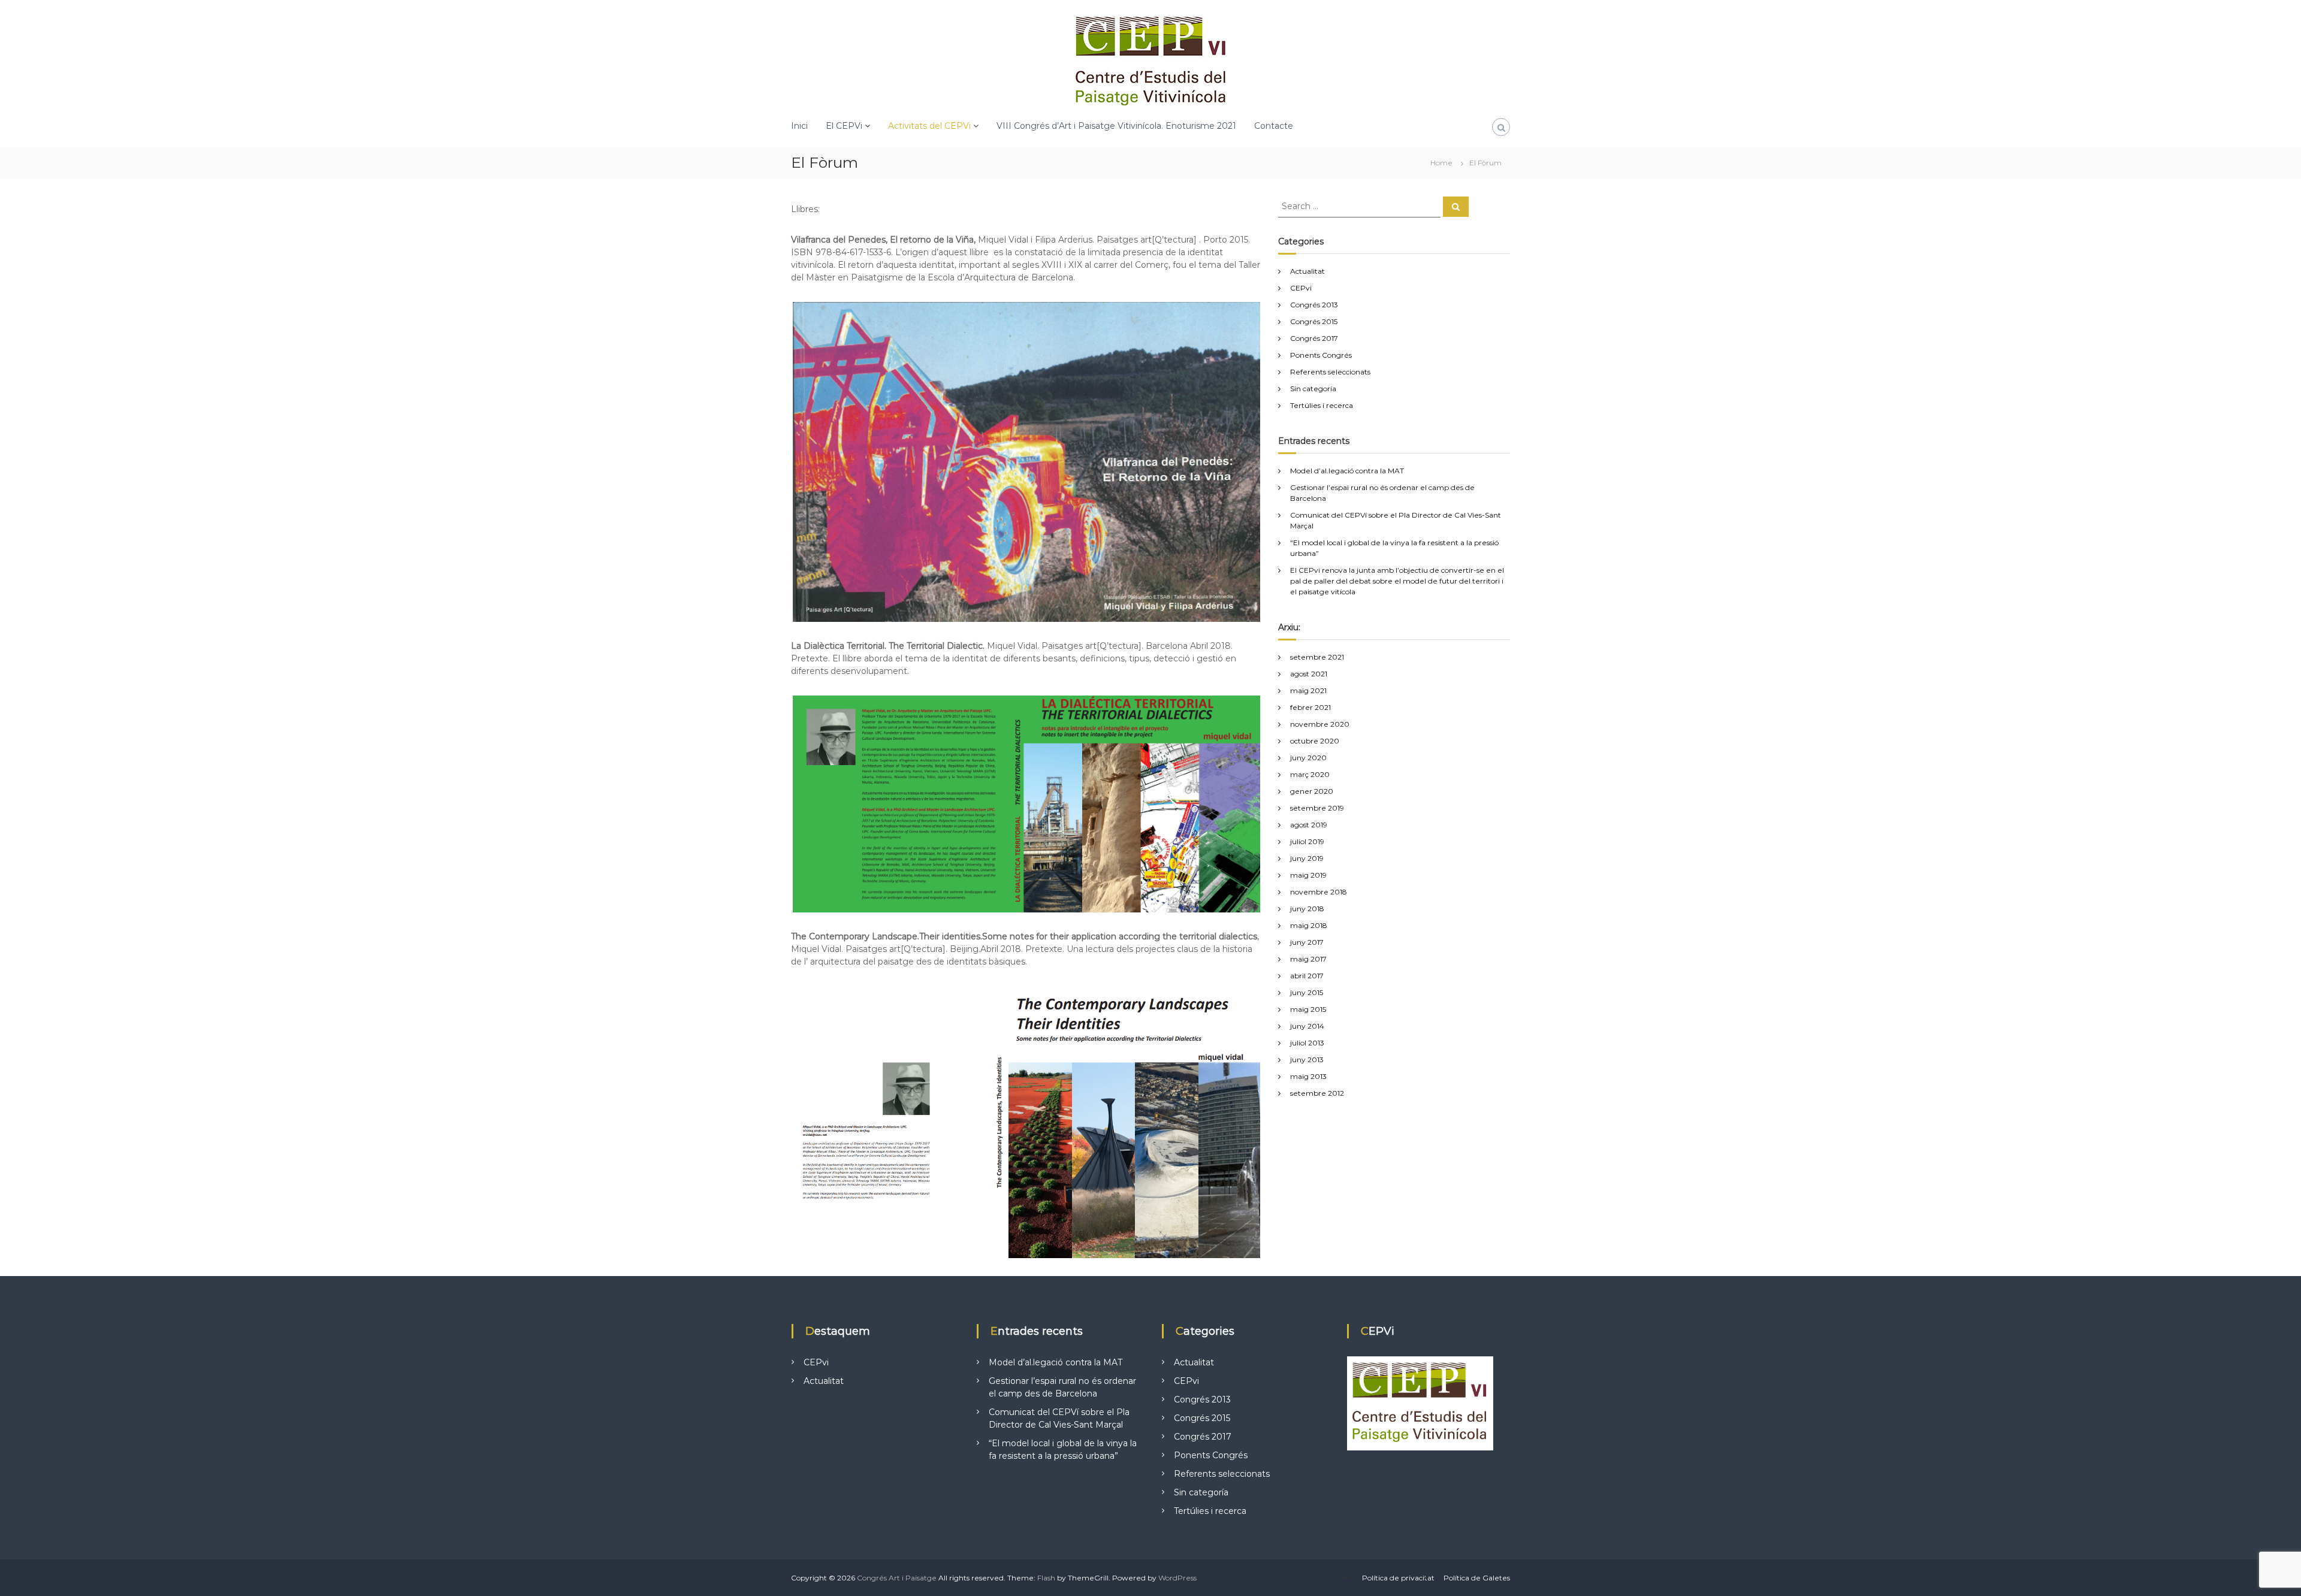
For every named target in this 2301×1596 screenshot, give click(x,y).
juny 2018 (1307, 909)
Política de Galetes (1477, 1578)
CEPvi (1301, 288)
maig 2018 (1309, 925)
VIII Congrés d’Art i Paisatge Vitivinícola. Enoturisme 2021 (1116, 126)
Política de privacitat (1398, 1578)
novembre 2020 (1320, 724)
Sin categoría (1313, 389)
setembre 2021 (1317, 657)
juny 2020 (1308, 758)
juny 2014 (1307, 1026)
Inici (799, 126)
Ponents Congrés (1321, 355)
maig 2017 (1308, 959)
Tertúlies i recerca (1322, 405)
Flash (1046, 1578)
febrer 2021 (1310, 707)
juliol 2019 (1307, 841)
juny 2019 (1307, 858)
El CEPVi (844, 126)
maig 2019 (1308, 875)
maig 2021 (1308, 690)
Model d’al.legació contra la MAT (1347, 471)
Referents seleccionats (1330, 372)
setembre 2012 (1317, 1093)
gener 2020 (1312, 791)
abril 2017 (1307, 976)
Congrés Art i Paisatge (897, 1578)
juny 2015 (1307, 992)
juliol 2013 (1307, 1043)
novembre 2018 (1319, 892)
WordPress (1177, 1578)
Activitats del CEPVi (929, 126)
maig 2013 (1308, 1076)
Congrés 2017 (1314, 338)
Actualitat (1307, 271)
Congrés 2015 (1314, 321)
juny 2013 (1307, 1060)
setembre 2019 (1317, 808)
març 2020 (1310, 774)
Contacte (1274, 126)
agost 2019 (1309, 825)
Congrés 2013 (1314, 305)
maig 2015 (1308, 1009)
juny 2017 (1307, 942)
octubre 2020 (1315, 741)
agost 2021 (1309, 674)
